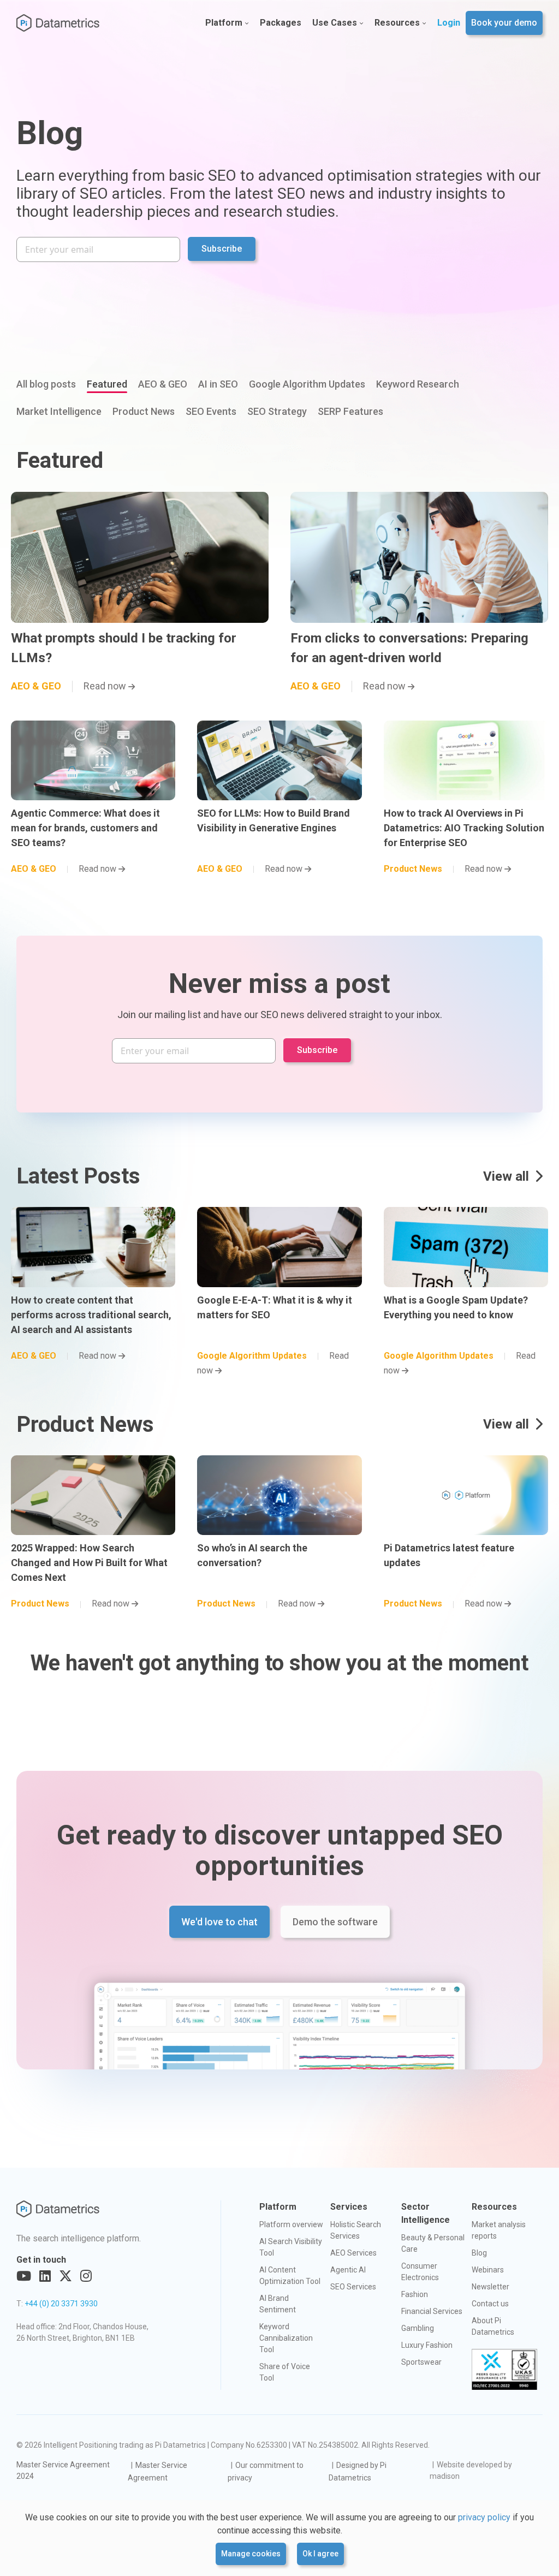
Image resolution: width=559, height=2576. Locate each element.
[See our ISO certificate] (504, 2370)
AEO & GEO (163, 384)
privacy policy (484, 2517)
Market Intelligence (59, 411)
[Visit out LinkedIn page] (45, 2276)
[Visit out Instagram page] (86, 2276)
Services (349, 2207)
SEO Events (211, 411)
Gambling (418, 2328)
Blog (479, 2253)
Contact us (490, 2304)
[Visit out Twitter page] (66, 2276)
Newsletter (490, 2287)
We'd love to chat (219, 1922)
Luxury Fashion (427, 2345)
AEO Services (353, 2253)
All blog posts (46, 384)
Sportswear (421, 2362)
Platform (224, 23)
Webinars (488, 2270)
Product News (144, 411)
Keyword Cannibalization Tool (286, 2338)
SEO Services (353, 2287)
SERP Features (350, 411)
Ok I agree (320, 2554)
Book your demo (504, 23)
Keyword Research (418, 384)
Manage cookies (251, 2554)
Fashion (415, 2294)
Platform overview (291, 2224)
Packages (281, 23)
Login (449, 23)
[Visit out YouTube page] (24, 2276)
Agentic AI (348, 2270)
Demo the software (335, 1922)
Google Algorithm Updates (307, 384)
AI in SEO (218, 384)
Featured (107, 384)
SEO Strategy (277, 411)
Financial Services (432, 2311)
